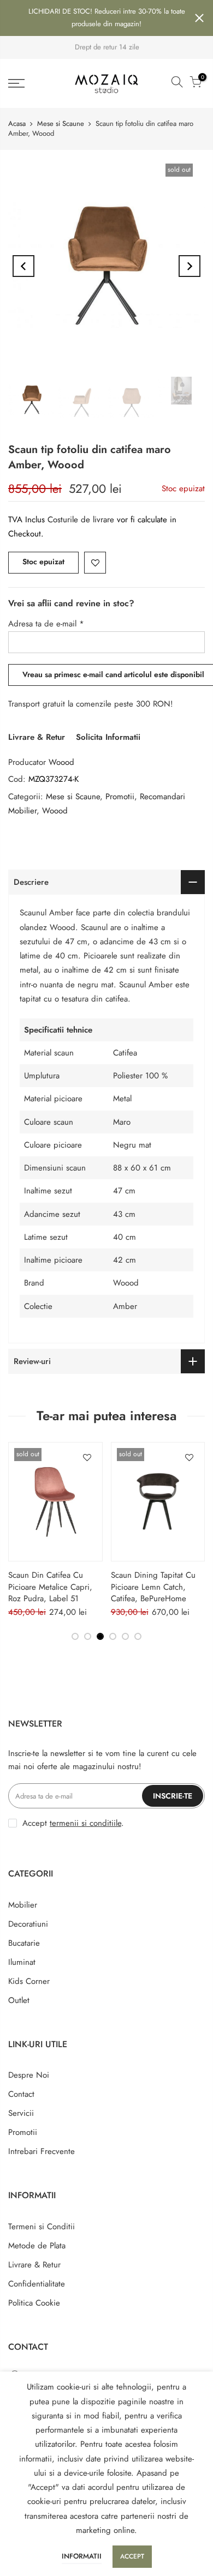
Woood (61, 762)
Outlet (19, 2000)
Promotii (120, 797)
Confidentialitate (37, 2284)
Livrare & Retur (37, 737)
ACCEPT (132, 2556)
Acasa (17, 123)
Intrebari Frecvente (42, 2151)
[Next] (190, 266)
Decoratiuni (28, 1924)
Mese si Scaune (61, 123)
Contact (21, 2094)
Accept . (73, 1823)
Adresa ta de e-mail (46, 624)
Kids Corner (29, 1981)
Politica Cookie (34, 2303)
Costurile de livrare (82, 520)
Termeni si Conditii (42, 2227)
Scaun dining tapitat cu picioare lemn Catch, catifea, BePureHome (153, 1587)
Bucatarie (24, 1943)
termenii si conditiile (85, 1823)
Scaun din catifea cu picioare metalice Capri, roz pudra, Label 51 (50, 1587)
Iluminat (22, 1962)
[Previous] (23, 266)
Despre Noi (29, 2075)
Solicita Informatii (108, 737)
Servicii (21, 2113)
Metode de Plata (37, 2246)
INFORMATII (82, 2556)
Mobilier (23, 1905)
